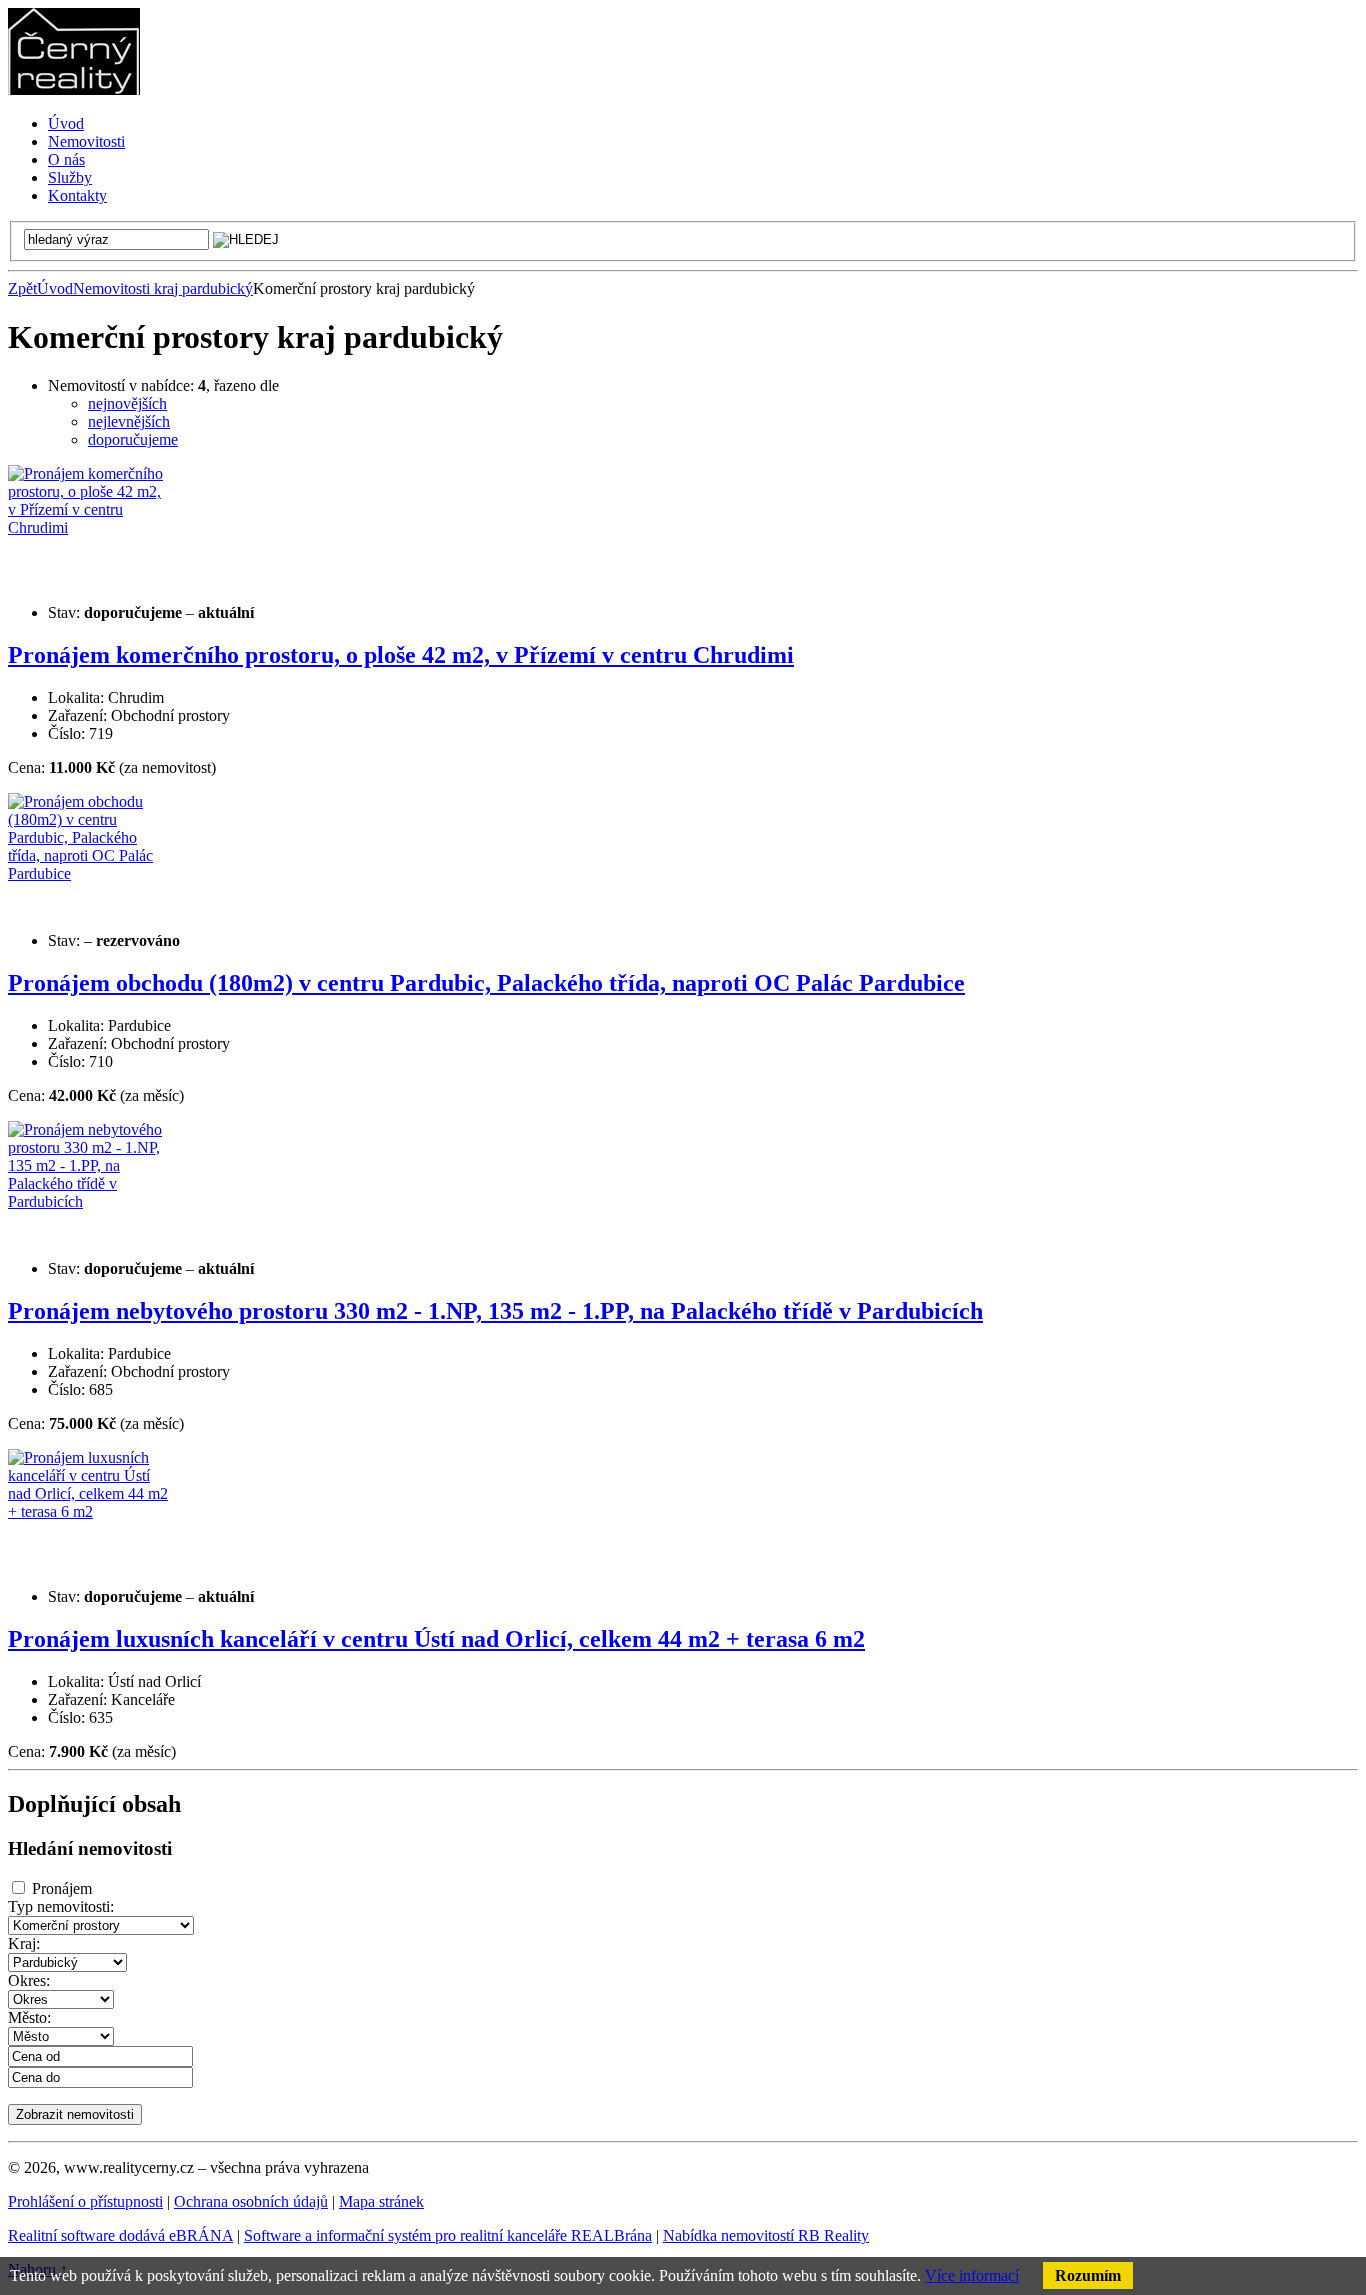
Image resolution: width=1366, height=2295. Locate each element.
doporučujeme (133, 439)
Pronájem (62, 1888)
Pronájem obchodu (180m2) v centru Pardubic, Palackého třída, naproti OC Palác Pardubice (486, 983)
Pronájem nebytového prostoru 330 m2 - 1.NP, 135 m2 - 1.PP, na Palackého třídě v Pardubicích (495, 1311)
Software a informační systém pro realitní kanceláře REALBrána (448, 2235)
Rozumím (1088, 2275)
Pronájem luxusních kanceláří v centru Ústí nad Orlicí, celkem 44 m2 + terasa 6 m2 (436, 1639)
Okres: (29, 1980)
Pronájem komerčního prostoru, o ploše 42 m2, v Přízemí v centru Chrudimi (401, 655)
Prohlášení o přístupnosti (85, 2201)
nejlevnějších (129, 421)
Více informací (972, 2275)
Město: (29, 2017)
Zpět (22, 288)
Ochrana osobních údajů (251, 2201)
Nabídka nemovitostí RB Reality (766, 2235)
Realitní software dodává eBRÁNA (120, 2235)
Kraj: (24, 1943)
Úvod (55, 288)
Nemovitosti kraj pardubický (163, 288)
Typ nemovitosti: (61, 1906)
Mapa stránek (381, 2201)
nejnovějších (127, 403)
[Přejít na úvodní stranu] (74, 89)
